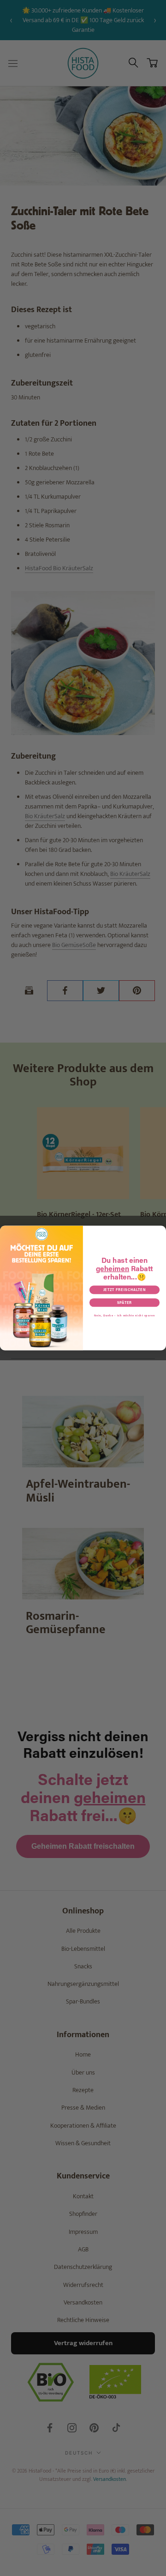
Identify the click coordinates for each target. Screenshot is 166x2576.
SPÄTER (125, 1303)
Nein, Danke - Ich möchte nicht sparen (125, 1315)
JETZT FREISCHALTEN (125, 1290)
